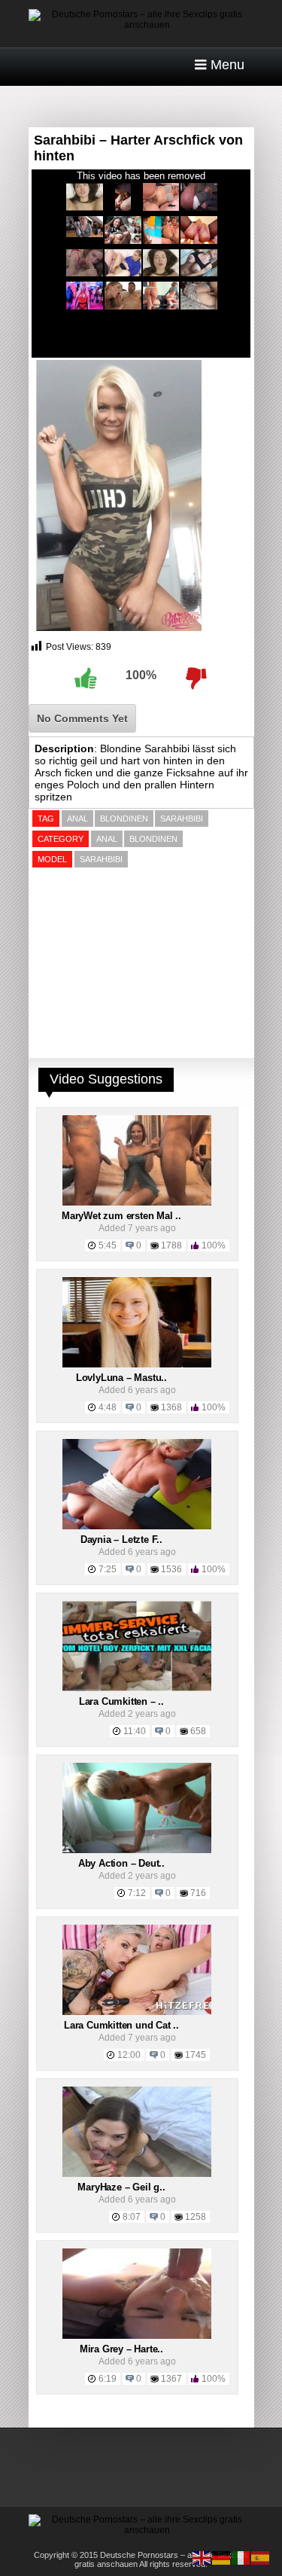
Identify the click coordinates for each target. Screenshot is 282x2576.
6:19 (108, 2379)
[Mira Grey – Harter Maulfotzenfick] (137, 2336)
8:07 (132, 2217)
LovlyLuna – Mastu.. (121, 1378)
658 (198, 1731)
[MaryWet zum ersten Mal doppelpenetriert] (137, 1203)
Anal (107, 839)
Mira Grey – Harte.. (121, 2349)
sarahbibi (182, 819)
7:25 (108, 1569)
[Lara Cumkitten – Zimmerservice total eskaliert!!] (137, 1688)
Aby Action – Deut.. (121, 1863)
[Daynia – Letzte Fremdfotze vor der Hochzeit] (137, 1526)
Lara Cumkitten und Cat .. (121, 2025)
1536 (171, 1569)
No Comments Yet (82, 718)
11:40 (135, 1731)
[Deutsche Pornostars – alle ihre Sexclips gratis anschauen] (141, 25)
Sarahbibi (101, 859)
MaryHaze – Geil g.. (121, 2187)
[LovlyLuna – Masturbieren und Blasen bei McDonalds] (137, 1364)
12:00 (129, 2055)
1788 (171, 1245)
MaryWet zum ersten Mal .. (121, 1216)
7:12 (137, 1893)
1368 (171, 1407)
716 (198, 1893)
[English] (202, 2557)
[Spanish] (261, 2557)
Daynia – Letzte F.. (121, 1540)
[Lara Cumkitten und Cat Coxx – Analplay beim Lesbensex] (137, 2012)
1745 (196, 2055)
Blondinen (153, 839)
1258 (196, 2217)
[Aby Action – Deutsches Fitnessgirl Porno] (137, 1850)
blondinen (124, 819)
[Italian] (241, 2557)
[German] (222, 2557)
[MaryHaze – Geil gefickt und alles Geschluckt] (137, 2174)
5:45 (108, 1245)
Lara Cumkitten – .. (121, 1701)
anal (77, 819)
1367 (171, 2379)
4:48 (108, 1407)
